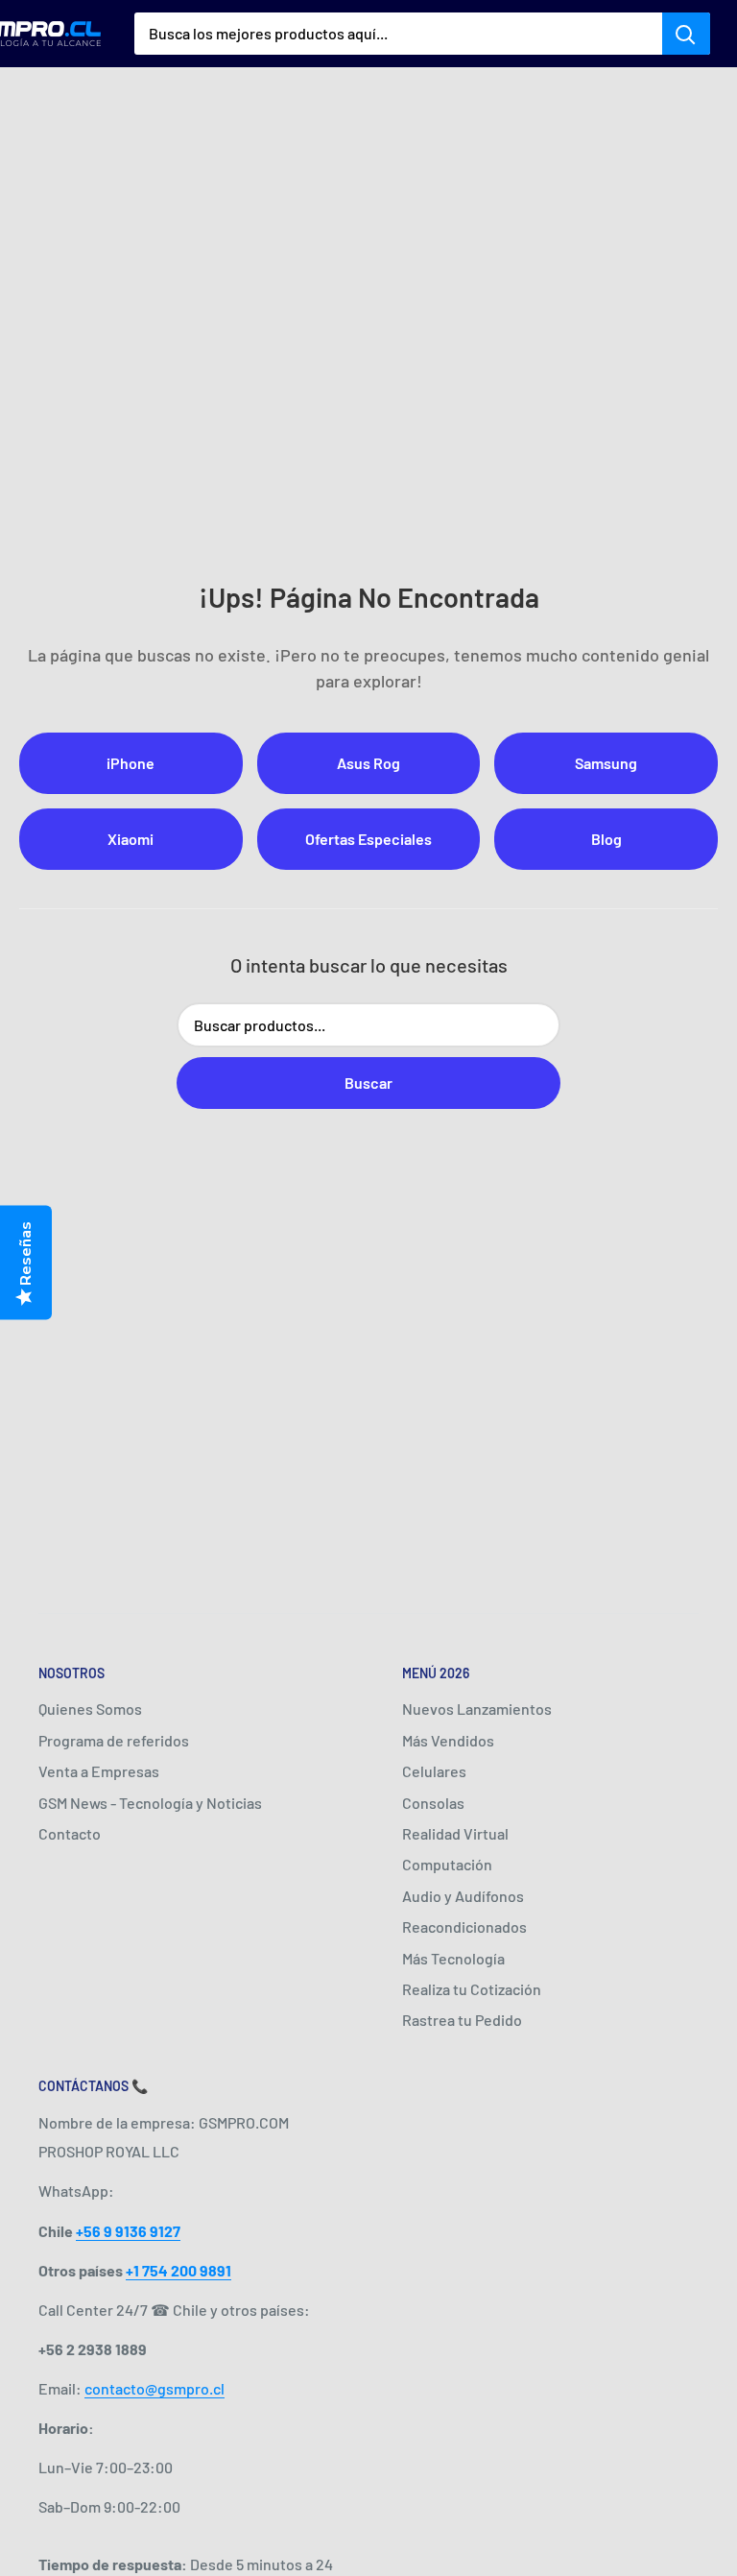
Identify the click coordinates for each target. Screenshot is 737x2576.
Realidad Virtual (455, 1833)
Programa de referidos (114, 1740)
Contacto (70, 1833)
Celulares (434, 1771)
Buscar (368, 1083)
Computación (447, 1864)
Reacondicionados (464, 1926)
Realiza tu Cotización (472, 1989)
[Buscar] (686, 34)
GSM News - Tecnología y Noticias (150, 1803)
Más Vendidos (448, 1740)
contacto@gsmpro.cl (155, 2388)
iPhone (131, 763)
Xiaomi (131, 839)
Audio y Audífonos (463, 1896)
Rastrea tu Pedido (462, 2020)
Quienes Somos (90, 1709)
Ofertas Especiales (368, 839)
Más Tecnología (453, 1958)
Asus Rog (368, 763)
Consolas (433, 1803)
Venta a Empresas (99, 1771)
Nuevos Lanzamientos (477, 1709)
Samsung (606, 763)
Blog (606, 839)
